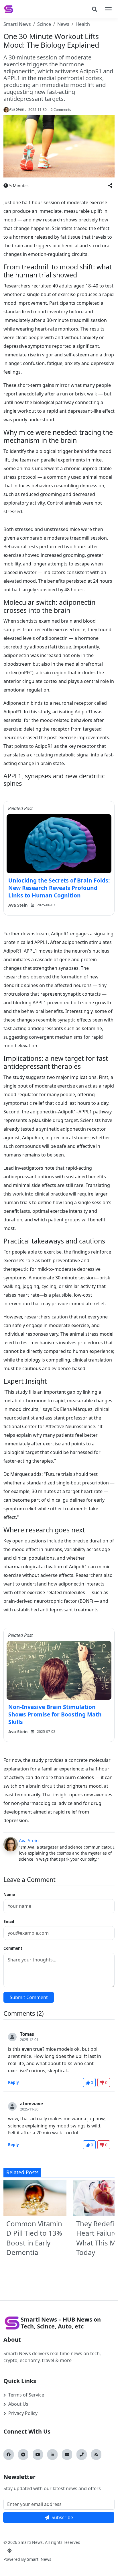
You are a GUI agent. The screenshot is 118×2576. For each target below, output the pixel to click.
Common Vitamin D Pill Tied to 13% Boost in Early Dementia (34, 2238)
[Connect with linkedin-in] (52, 2455)
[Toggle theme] (9, 2551)
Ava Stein (29, 1841)
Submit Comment (29, 1997)
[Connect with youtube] (38, 2455)
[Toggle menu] (108, 9)
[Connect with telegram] (23, 2455)
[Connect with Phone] (82, 2455)
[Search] (95, 9)
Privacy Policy (23, 2413)
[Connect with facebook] (9, 2455)
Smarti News (17, 24)
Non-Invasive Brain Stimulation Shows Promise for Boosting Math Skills (55, 1714)
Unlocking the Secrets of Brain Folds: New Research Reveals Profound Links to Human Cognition (59, 888)
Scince (44, 24)
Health (83, 24)
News (63, 24)
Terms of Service (26, 2395)
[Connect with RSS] (96, 2455)
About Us (18, 2404)
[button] (110, 186)
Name (9, 1894)
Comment (13, 1948)
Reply (13, 2082)
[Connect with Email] (67, 2455)
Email (9, 1921)
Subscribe (62, 2517)
